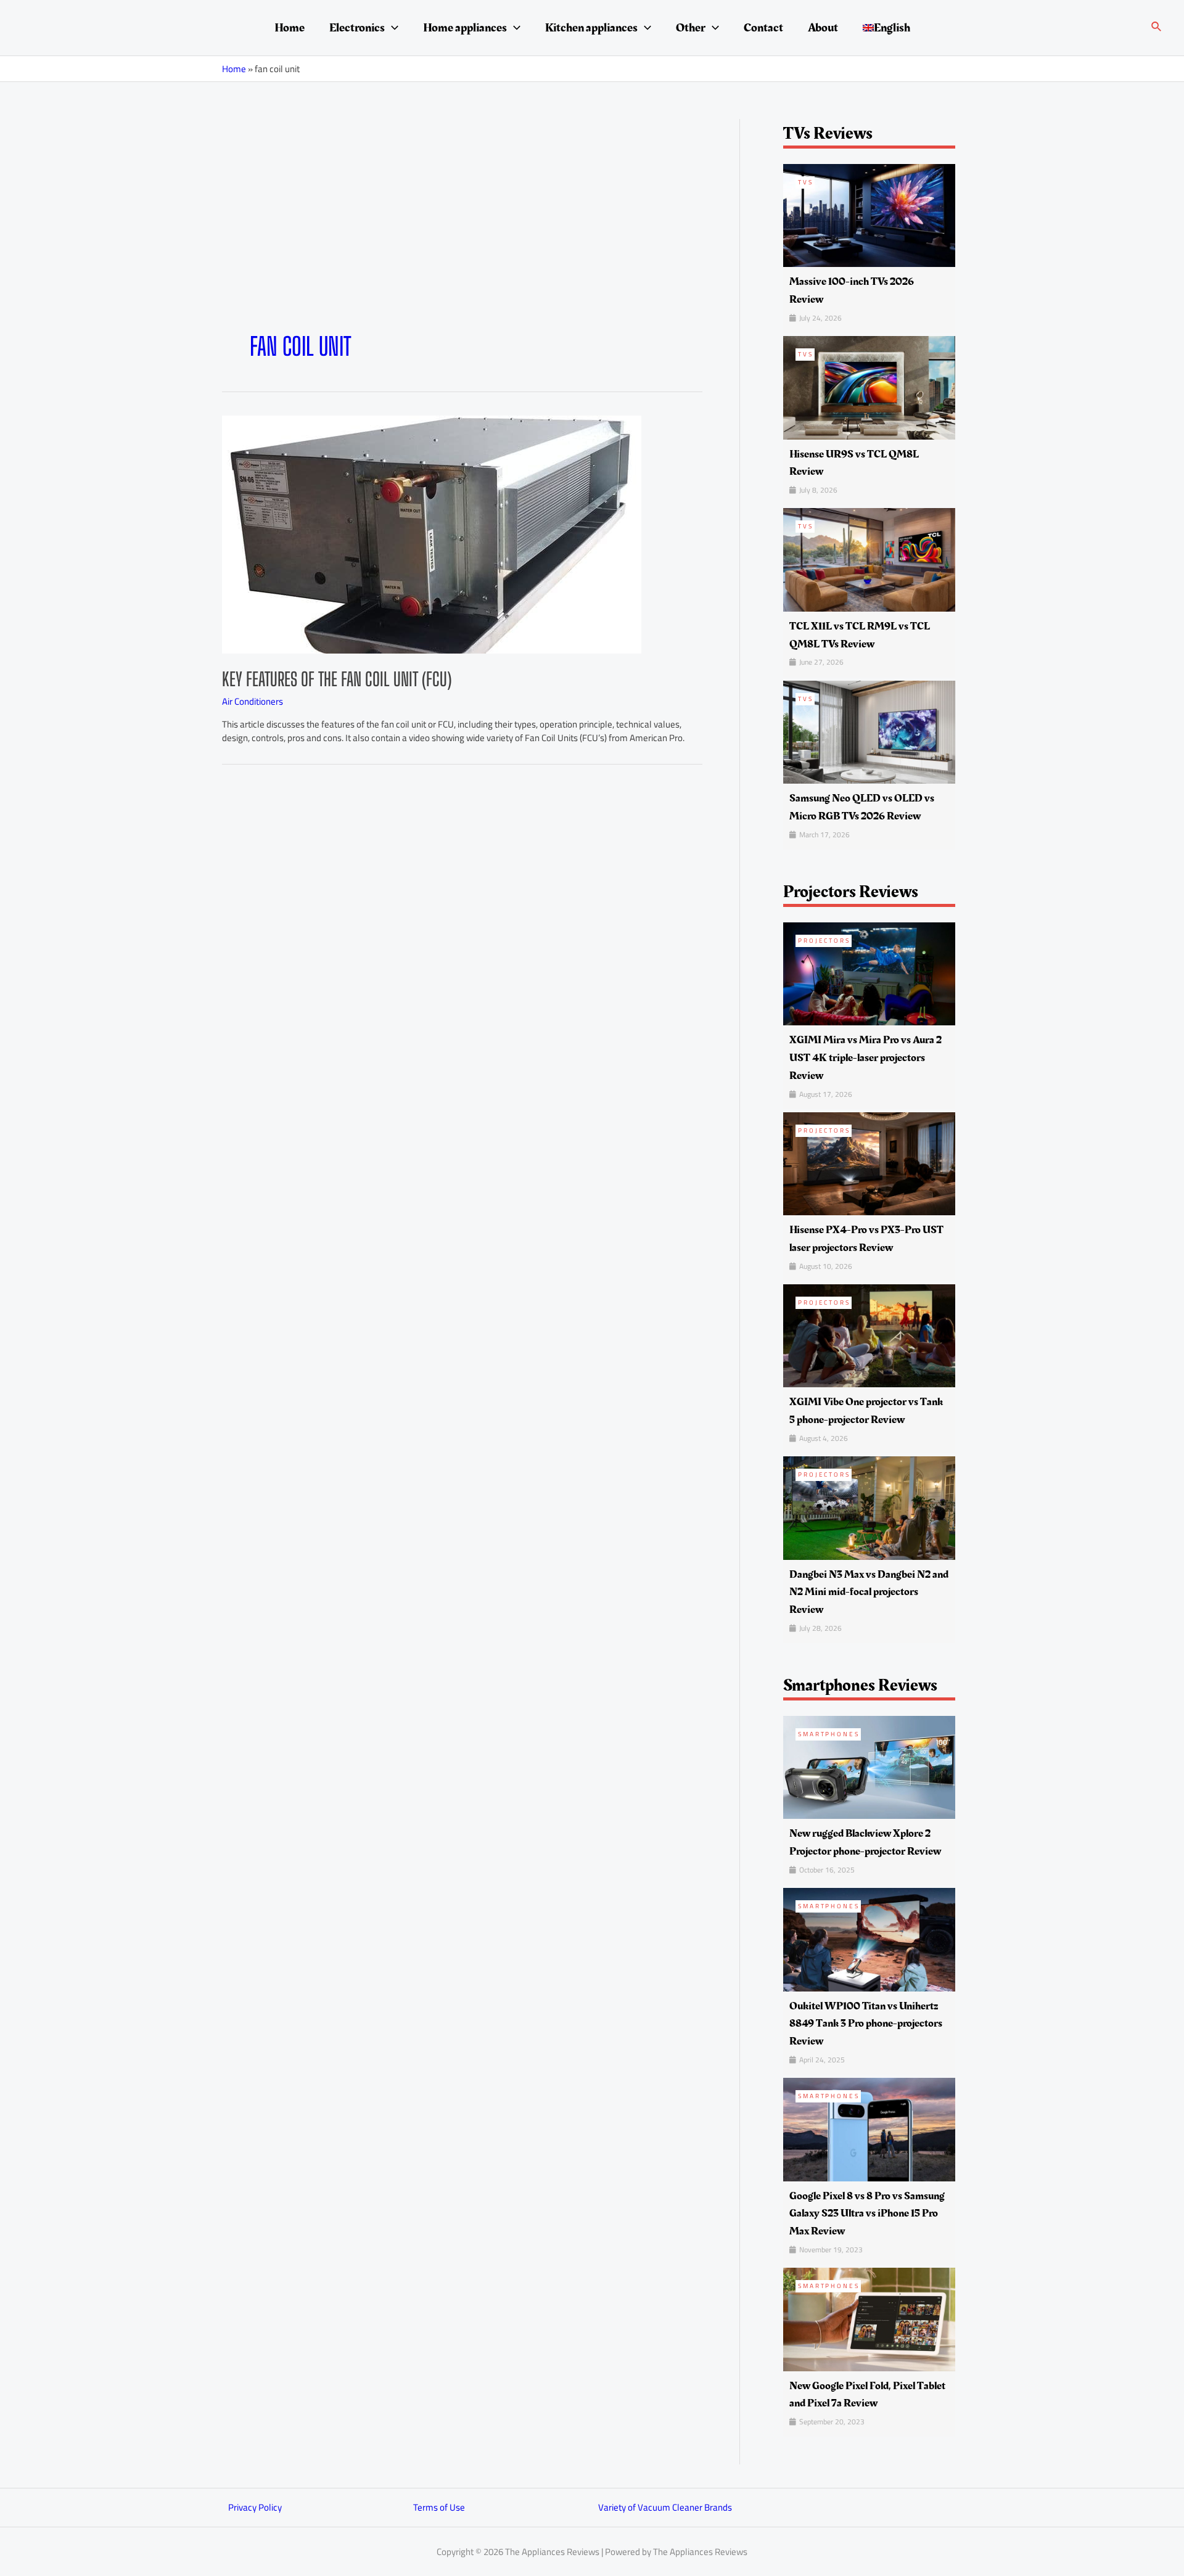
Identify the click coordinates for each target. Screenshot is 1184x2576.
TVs (806, 182)
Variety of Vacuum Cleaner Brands (665, 2507)
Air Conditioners (253, 701)
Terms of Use (439, 2507)
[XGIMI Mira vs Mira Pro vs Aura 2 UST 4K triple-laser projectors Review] (869, 973)
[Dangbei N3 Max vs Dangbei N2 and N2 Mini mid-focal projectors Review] (869, 1507)
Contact (763, 28)
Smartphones (829, 1734)
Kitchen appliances (591, 28)
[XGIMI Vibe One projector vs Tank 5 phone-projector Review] (869, 1335)
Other (691, 28)
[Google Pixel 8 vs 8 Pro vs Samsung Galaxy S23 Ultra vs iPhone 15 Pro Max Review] (869, 2129)
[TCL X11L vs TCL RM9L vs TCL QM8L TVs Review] (869, 559)
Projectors (824, 941)
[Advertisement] (462, 239)
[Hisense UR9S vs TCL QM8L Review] (869, 387)
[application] (392, 28)
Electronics (357, 28)
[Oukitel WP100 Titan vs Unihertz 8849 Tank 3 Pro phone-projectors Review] (869, 1939)
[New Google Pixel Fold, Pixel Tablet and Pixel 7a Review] (869, 2319)
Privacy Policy (255, 2507)
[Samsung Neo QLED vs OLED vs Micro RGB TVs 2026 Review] (869, 731)
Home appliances (465, 28)
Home (290, 28)
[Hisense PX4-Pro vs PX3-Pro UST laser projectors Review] (869, 1163)
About (823, 28)
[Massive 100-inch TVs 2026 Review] (869, 214)
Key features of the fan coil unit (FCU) (337, 679)
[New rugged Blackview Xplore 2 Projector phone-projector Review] (869, 1767)
